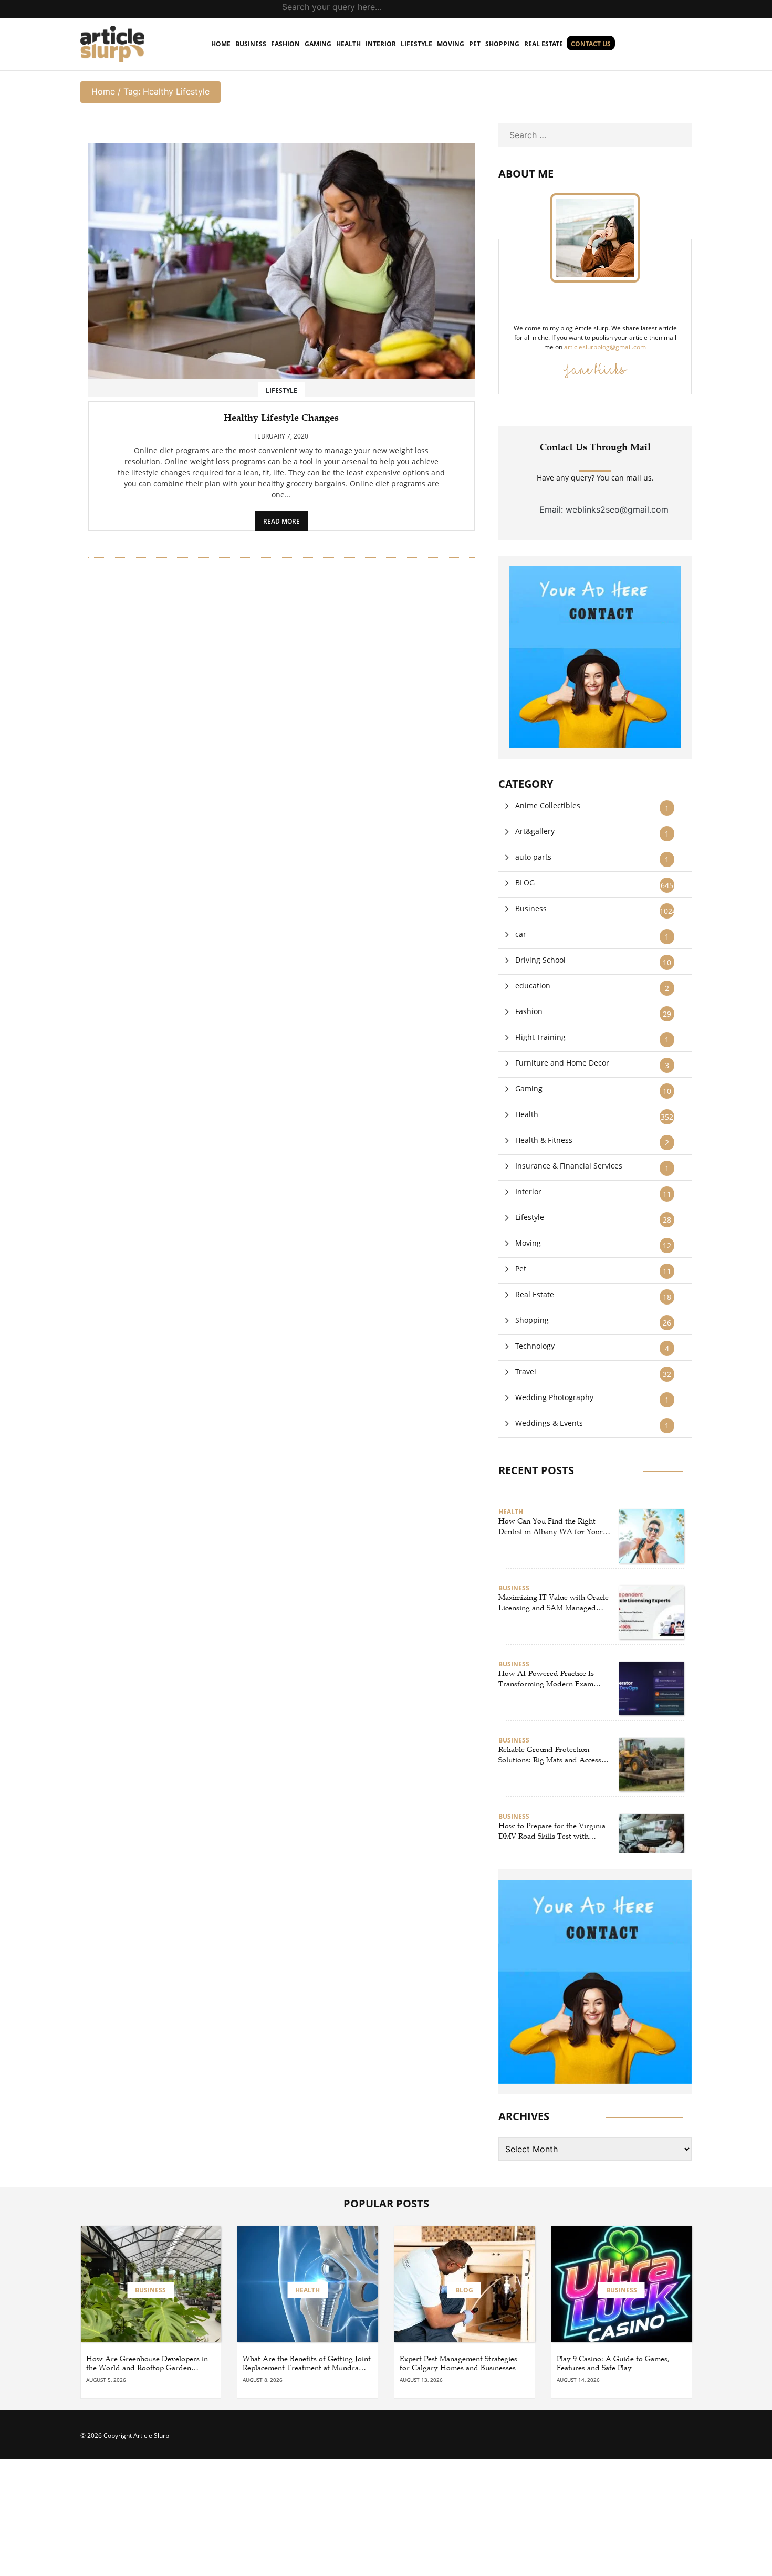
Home (103, 91)
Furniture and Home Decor (562, 1063)
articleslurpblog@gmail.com (605, 347)
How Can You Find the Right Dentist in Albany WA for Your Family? (551, 1527)
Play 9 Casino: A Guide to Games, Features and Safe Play (613, 2364)
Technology (535, 1346)
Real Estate (544, 44)
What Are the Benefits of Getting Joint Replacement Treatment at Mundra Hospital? (307, 2364)
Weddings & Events (549, 1423)
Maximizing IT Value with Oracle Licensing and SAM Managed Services (554, 1603)
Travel (526, 1372)
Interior (381, 44)
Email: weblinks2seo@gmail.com (604, 509)
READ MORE (281, 521)
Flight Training (540, 1037)
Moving (451, 44)
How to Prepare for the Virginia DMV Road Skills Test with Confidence (552, 1831)
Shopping (502, 44)
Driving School (540, 960)
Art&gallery (535, 831)
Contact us (591, 44)
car (521, 934)
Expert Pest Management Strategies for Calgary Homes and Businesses (458, 2364)
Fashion (285, 44)
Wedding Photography (554, 1397)
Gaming (318, 44)
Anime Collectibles (548, 805)
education (533, 985)
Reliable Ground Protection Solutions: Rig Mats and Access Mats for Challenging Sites (550, 1755)
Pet (475, 44)
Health (348, 44)
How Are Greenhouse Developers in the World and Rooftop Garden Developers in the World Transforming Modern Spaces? (147, 2364)
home (221, 44)
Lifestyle (416, 44)
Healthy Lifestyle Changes (281, 418)
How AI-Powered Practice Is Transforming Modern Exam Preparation (546, 1679)
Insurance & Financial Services (569, 1166)
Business (251, 44)
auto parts (533, 857)
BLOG (525, 883)
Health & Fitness (544, 1140)
